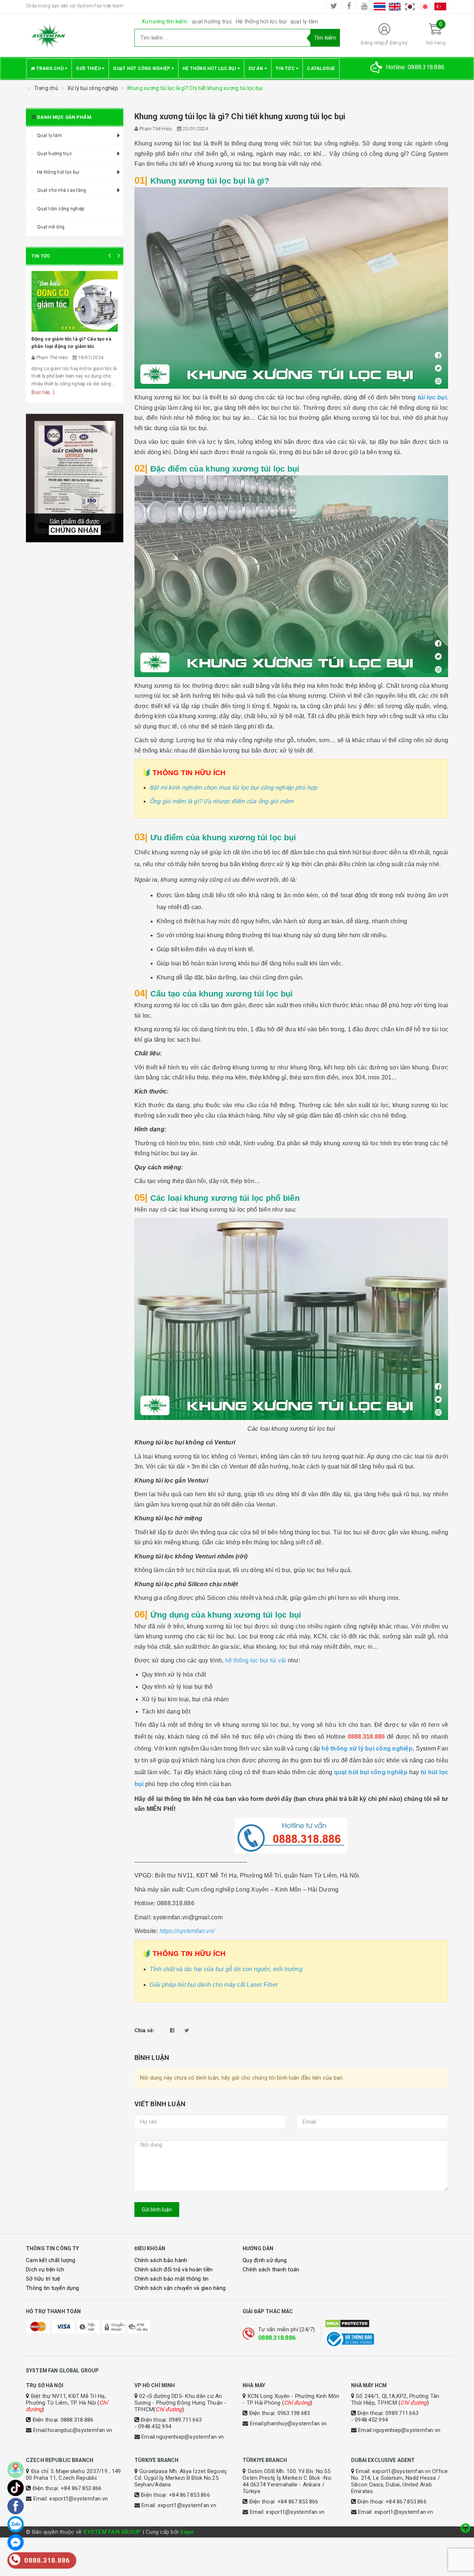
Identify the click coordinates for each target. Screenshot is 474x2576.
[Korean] (410, 7)
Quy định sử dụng (265, 2260)
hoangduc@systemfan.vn (80, 2430)
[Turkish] (440, 7)
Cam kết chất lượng (51, 2260)
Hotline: (415, 67)
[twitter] (334, 7)
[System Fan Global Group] (75, 36)
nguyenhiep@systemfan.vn (190, 2437)
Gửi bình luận (157, 2210)
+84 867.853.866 (81, 2488)
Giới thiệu (89, 68)
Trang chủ (50, 68)
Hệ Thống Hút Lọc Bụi (210, 68)
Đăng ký (399, 43)
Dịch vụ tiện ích (45, 2270)
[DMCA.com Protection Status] (386, 2324)
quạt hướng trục (212, 21)
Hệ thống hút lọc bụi (261, 21)
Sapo (187, 2532)
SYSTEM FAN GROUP (112, 2532)
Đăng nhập (373, 43)
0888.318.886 (277, 2338)
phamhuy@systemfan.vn (296, 2423)
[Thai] (380, 7)
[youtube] (364, 7)
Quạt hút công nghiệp (142, 68)
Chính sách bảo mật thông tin (172, 2279)
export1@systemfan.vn (79, 2499)
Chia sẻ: (145, 2030)
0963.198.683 (294, 2413)
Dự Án (256, 68)
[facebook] (349, 7)
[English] (395, 7)
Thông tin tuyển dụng (52, 2288)
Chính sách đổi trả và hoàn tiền (174, 2270)
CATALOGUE (321, 68)
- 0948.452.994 (153, 2426)
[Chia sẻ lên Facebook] (172, 2030)
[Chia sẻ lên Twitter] (187, 2030)
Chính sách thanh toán (271, 2270)
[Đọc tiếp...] (43, 392)
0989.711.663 (185, 2420)
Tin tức (286, 68)
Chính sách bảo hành (161, 2260)
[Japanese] (425, 7)
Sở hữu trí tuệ (43, 2279)
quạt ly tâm (304, 21)
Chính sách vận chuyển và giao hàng (180, 2288)
